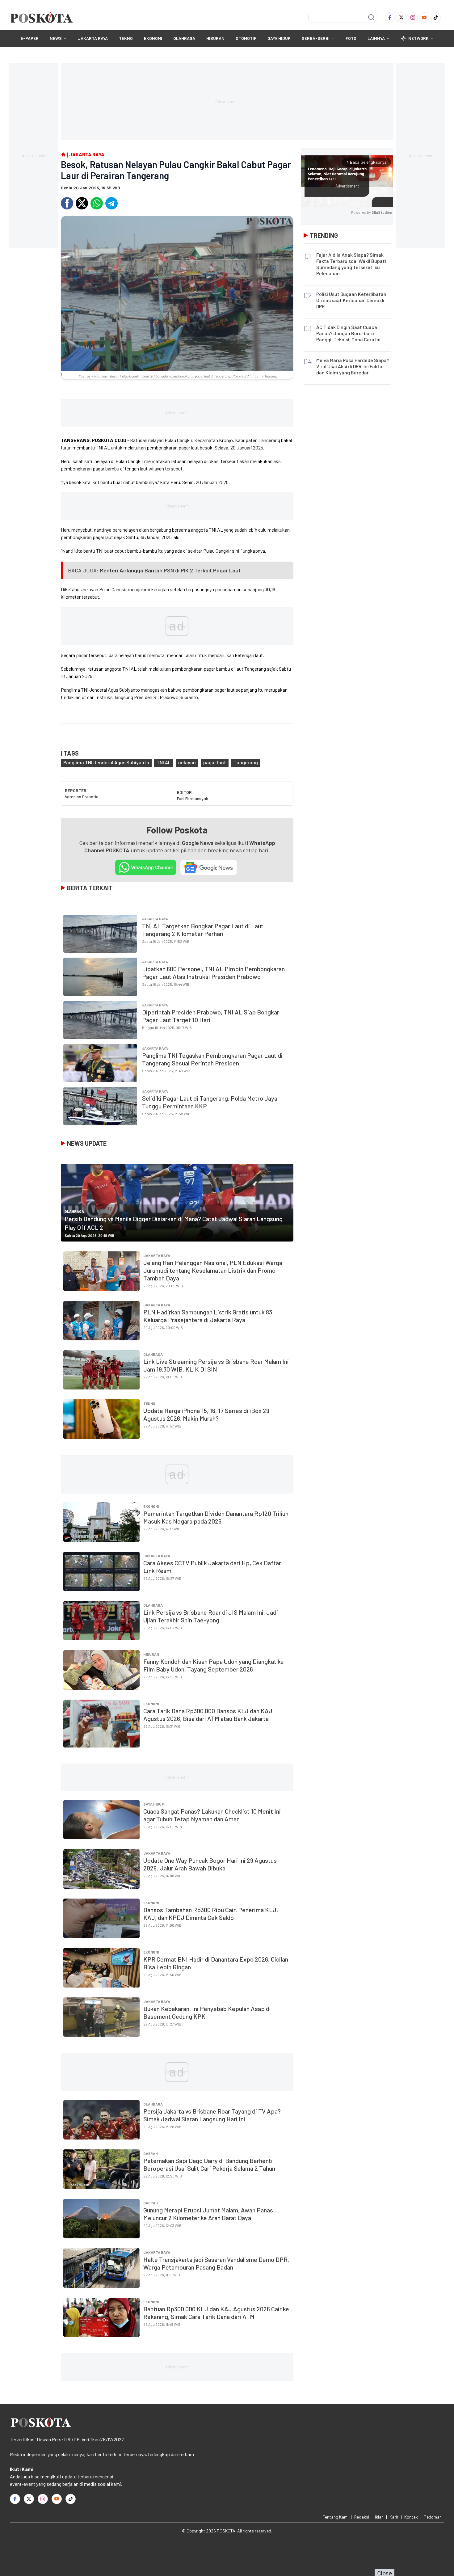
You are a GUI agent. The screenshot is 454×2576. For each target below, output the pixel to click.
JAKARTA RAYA (93, 38)
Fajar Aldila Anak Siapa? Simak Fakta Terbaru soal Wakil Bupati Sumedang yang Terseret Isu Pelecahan (351, 264)
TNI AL (164, 762)
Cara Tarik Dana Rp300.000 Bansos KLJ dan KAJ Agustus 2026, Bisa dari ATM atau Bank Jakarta (208, 1715)
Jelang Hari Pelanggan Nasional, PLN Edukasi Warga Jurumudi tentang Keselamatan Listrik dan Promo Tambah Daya (213, 1270)
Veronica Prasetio (82, 797)
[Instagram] (413, 17)
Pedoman (433, 2517)
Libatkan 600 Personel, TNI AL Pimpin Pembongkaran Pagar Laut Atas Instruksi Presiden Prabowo (213, 973)
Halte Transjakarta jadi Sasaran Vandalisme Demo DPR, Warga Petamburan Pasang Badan (216, 2263)
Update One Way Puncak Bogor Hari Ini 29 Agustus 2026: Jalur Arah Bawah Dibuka (210, 1864)
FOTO (351, 38)
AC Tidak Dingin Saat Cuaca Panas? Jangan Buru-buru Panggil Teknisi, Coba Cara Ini (348, 333)
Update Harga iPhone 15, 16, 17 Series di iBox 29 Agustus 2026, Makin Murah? (206, 1414)
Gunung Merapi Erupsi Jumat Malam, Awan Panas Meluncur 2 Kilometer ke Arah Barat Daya (208, 2214)
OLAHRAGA (184, 38)
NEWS (56, 38)
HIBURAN (215, 38)
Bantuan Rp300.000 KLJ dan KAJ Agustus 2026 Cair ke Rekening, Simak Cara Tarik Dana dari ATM (216, 2313)
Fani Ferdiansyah (193, 798)
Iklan (379, 2517)
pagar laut (215, 762)
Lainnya (376, 38)
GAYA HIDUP (279, 38)
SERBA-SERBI (316, 38)
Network (418, 38)
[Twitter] (401, 17)
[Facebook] (390, 17)
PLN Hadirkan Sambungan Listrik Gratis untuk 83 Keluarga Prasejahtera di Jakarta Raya (208, 1316)
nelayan (187, 762)
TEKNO (126, 38)
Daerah (151, 2153)
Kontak (411, 2517)
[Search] (371, 17)
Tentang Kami (336, 2517)
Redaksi (362, 2517)
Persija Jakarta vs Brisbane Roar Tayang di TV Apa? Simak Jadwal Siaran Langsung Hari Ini (212, 2115)
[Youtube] (424, 17)
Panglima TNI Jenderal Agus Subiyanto (106, 762)
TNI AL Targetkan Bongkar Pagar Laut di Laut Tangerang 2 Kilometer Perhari (203, 930)
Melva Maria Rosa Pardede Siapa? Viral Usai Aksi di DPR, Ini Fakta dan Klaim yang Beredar (353, 366)
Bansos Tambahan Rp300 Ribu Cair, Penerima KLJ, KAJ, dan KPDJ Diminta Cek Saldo (211, 1914)
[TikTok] (436, 17)
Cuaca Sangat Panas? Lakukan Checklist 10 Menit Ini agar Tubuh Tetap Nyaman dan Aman (212, 1815)
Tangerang (246, 762)
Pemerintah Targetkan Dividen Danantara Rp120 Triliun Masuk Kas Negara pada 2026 (216, 1517)
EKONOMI (153, 38)
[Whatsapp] (97, 203)
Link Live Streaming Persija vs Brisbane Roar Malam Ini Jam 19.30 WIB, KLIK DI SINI (216, 1365)
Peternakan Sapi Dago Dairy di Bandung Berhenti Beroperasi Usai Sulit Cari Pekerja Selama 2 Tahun (209, 2164)
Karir (394, 2517)
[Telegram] (111, 203)
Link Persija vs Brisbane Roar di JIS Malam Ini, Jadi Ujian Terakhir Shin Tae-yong (211, 1616)
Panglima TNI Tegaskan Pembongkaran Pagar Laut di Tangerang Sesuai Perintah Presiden (212, 1059)
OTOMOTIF (246, 38)
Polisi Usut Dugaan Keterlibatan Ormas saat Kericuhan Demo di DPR (351, 300)
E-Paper (30, 38)
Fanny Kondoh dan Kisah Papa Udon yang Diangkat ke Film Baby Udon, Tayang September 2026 (214, 1665)
